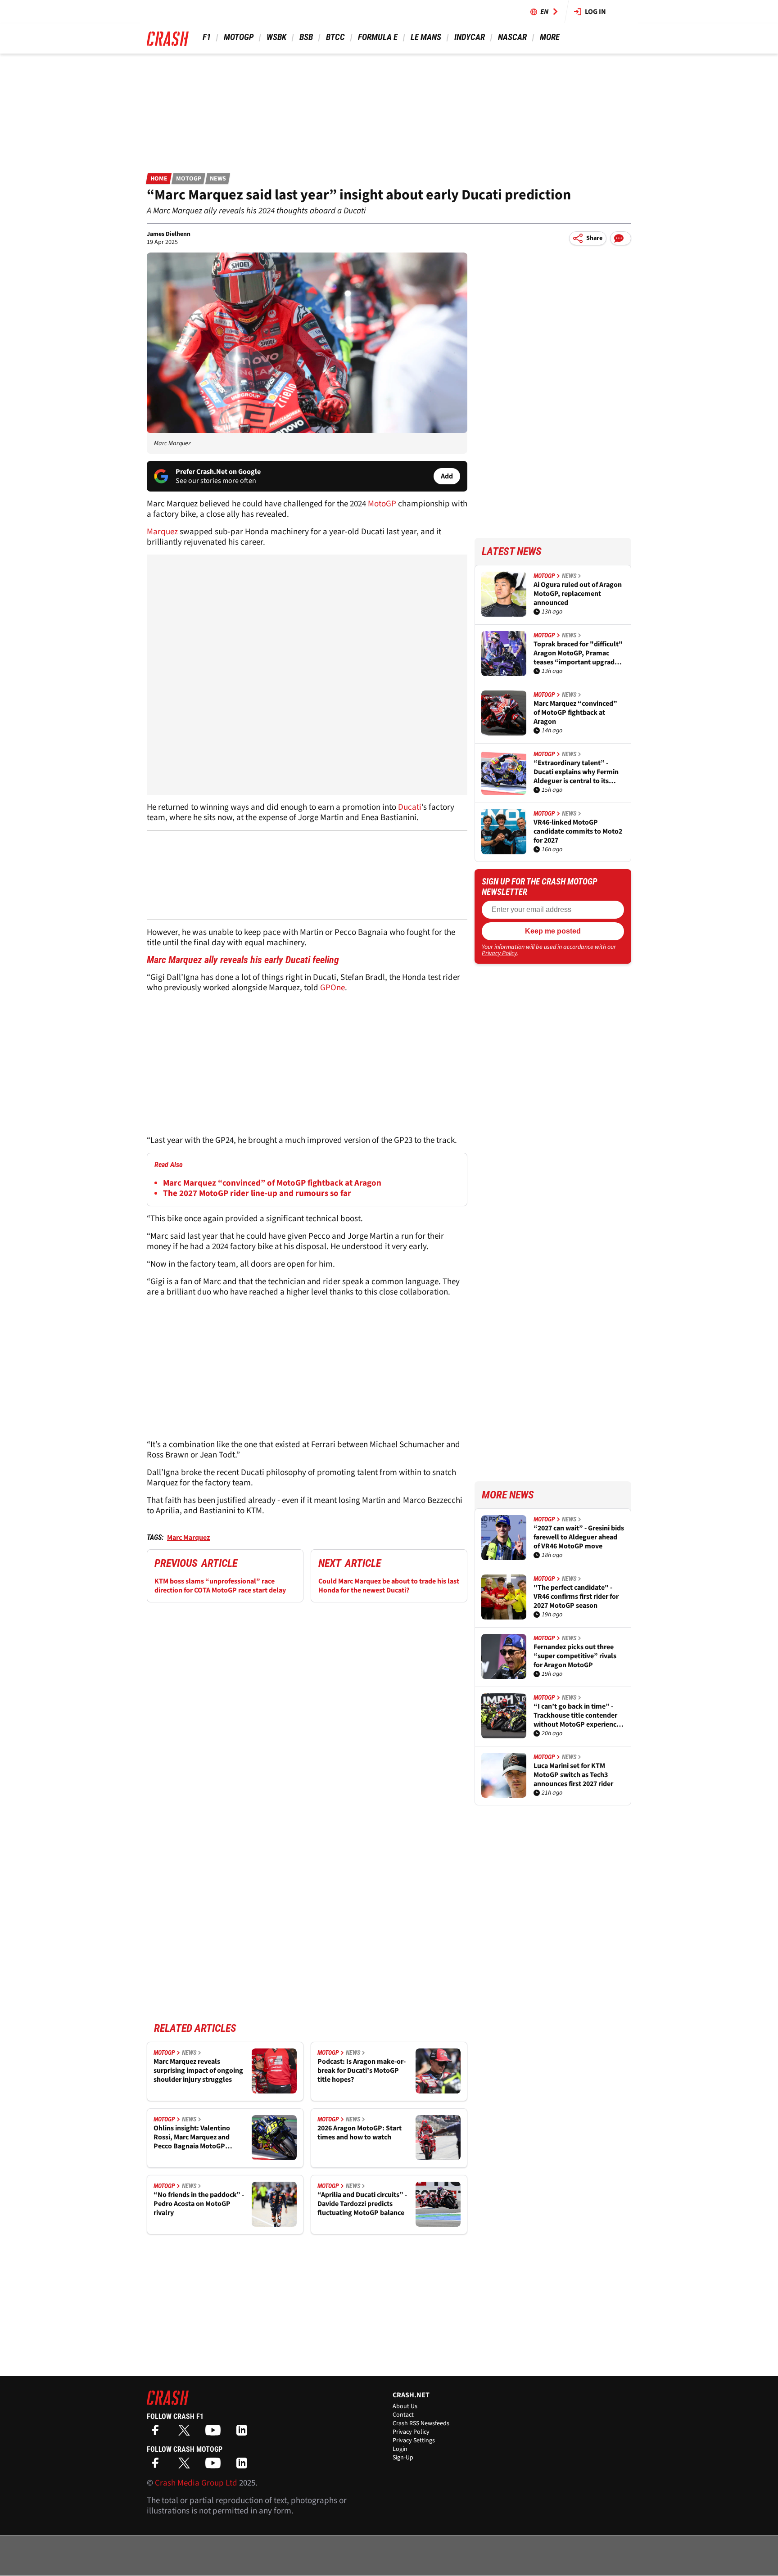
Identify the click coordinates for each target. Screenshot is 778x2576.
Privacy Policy (499, 953)
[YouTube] (215, 2433)
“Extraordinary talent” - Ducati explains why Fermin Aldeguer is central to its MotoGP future (576, 772)
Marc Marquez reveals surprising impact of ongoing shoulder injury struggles (198, 2071)
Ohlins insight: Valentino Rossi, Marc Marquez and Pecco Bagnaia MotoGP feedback (192, 2137)
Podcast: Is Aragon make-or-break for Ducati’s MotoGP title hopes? (362, 2071)
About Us (405, 2406)
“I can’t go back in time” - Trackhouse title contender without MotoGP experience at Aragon (577, 1715)
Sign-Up (403, 2458)
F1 (207, 37)
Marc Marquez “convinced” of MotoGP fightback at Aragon (272, 1183)
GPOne (332, 988)
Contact (403, 2415)
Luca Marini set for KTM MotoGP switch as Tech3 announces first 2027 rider (573, 1775)
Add (447, 476)
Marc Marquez (188, 1538)
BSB (306, 37)
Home (159, 179)
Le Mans (426, 37)
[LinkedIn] (244, 2433)
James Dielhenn (169, 234)
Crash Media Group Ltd (196, 2483)
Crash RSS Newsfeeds (421, 2423)
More (550, 37)
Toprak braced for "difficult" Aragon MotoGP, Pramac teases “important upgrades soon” (578, 653)
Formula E (378, 37)
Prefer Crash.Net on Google (218, 472)
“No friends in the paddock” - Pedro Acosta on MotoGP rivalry (199, 2204)
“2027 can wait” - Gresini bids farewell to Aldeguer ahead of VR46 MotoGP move (579, 1537)
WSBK (276, 37)
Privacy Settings (414, 2441)
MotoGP (239, 37)
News (218, 179)
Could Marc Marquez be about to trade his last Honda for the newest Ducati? (389, 1586)
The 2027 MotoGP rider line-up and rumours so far (257, 1193)
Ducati (410, 807)
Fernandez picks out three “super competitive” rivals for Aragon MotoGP (575, 1656)
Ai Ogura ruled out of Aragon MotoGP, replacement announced (578, 594)
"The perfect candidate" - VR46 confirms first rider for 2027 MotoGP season (576, 1597)
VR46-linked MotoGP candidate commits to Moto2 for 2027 (578, 831)
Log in (595, 12)
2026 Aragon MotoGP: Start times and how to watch (360, 2133)
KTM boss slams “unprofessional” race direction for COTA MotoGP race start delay (220, 1586)
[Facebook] (158, 2433)
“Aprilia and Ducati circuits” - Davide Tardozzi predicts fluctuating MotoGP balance (362, 2204)
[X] (186, 2433)
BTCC (335, 37)
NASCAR (512, 37)
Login (400, 2449)
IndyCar (470, 37)
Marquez (163, 532)
